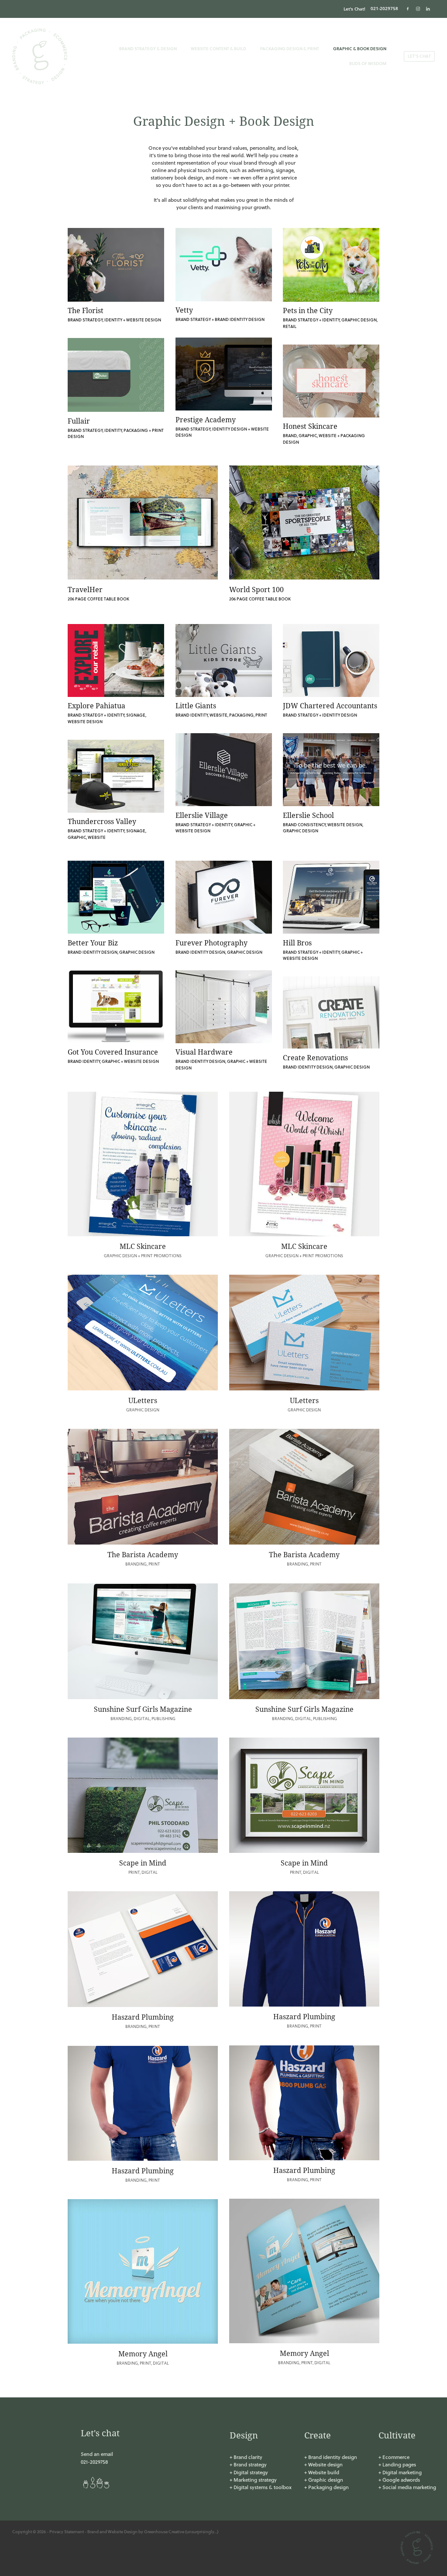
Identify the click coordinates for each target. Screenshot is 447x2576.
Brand (93, 2531)
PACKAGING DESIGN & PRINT (290, 48)
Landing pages (399, 2464)
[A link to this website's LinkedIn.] (428, 9)
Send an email (97, 2454)
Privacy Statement (67, 2531)
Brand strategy (250, 2464)
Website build (324, 2472)
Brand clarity (248, 2457)
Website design (325, 2464)
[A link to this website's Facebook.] (408, 9)
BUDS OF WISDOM (368, 63)
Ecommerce (396, 2457)
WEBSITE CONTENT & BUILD (218, 48)
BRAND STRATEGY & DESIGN (148, 48)
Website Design (123, 2531)
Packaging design (328, 2487)
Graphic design (326, 2480)
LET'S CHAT (419, 56)
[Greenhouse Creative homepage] (55, 56)
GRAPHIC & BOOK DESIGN (360, 48)
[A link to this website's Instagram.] (418, 9)
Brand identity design (333, 2457)
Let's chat (100, 2433)
